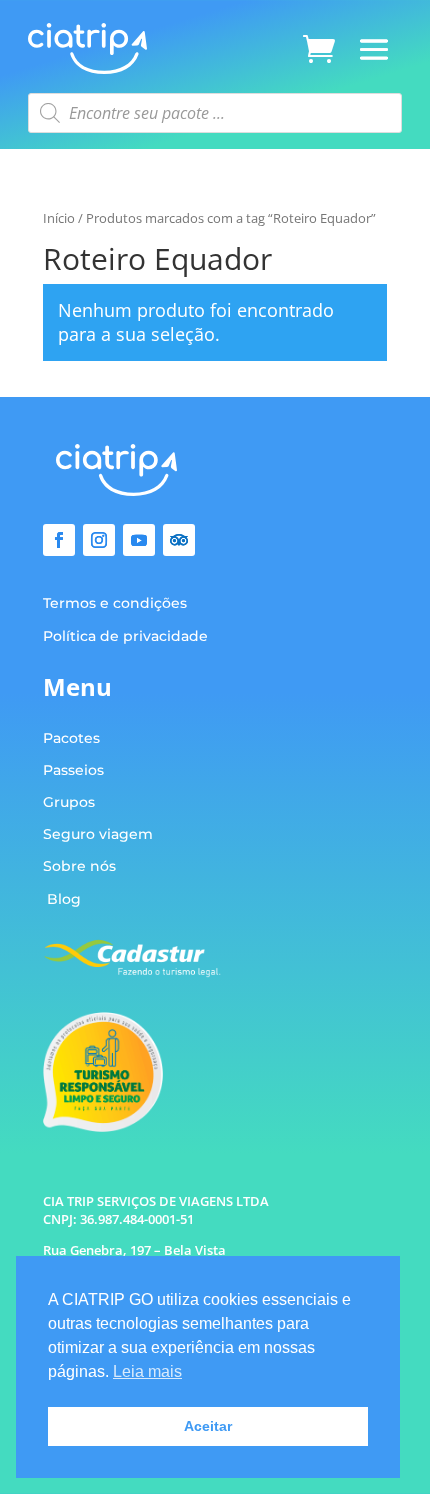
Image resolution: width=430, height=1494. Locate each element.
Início (59, 218)
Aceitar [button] (208, 1426)
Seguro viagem (98, 834)
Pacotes (71, 738)
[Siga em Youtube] (139, 540)
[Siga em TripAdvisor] (179, 540)
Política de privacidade (125, 636)
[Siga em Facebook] (59, 540)
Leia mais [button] (147, 1371)
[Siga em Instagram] (99, 540)
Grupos (69, 802)
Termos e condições (115, 603)
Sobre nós (79, 866)
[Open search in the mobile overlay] (215, 113)
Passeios (73, 770)
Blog (64, 899)
